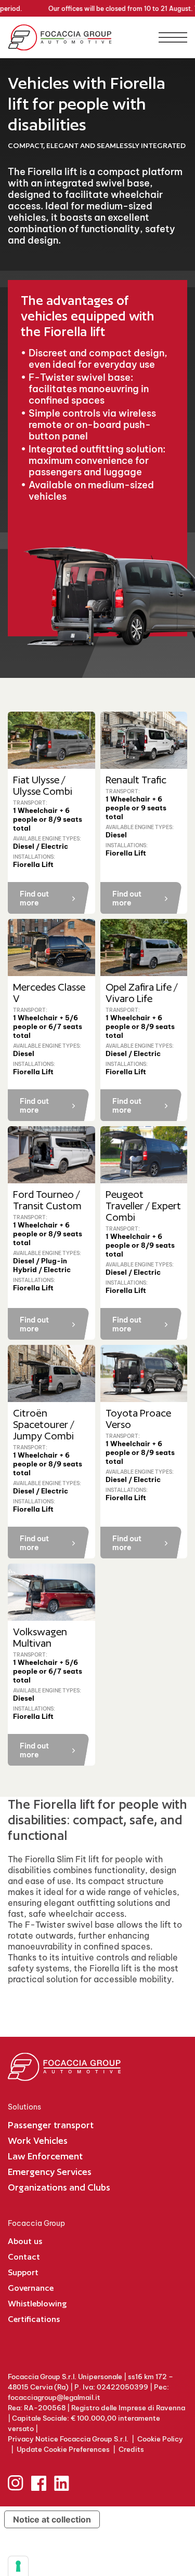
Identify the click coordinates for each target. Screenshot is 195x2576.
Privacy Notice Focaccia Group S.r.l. (68, 2439)
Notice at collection (52, 2519)
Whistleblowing (37, 2304)
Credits (131, 2449)
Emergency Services (50, 2172)
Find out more (34, 898)
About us (25, 2241)
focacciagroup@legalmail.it (54, 2397)
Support (23, 2272)
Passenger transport (51, 2125)
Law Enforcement (45, 2156)
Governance (31, 2288)
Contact (24, 2257)
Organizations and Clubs (59, 2187)
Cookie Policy (160, 2439)
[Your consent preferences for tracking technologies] (18, 2566)
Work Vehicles (38, 2140)
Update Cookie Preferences (63, 2449)
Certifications (34, 2319)
